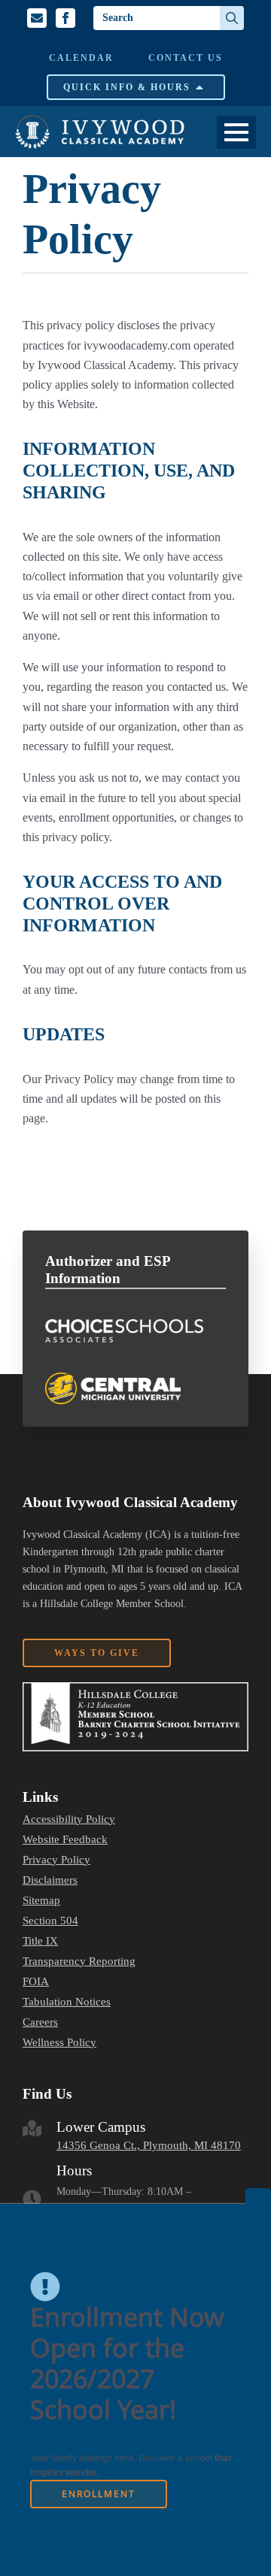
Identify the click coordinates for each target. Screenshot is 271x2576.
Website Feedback (65, 1840)
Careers (40, 2022)
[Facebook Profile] (65, 18)
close (258, 2196)
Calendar (81, 58)
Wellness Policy (59, 2043)
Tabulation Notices (67, 2002)
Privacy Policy (56, 1860)
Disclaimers (50, 1880)
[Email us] (37, 18)
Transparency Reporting (79, 1962)
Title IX (40, 1941)
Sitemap (41, 1901)
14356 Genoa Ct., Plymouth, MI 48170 (149, 2145)
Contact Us (186, 58)
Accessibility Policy (69, 1819)
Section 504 (50, 1921)
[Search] (232, 18)
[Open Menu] (236, 132)
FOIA (36, 1982)
